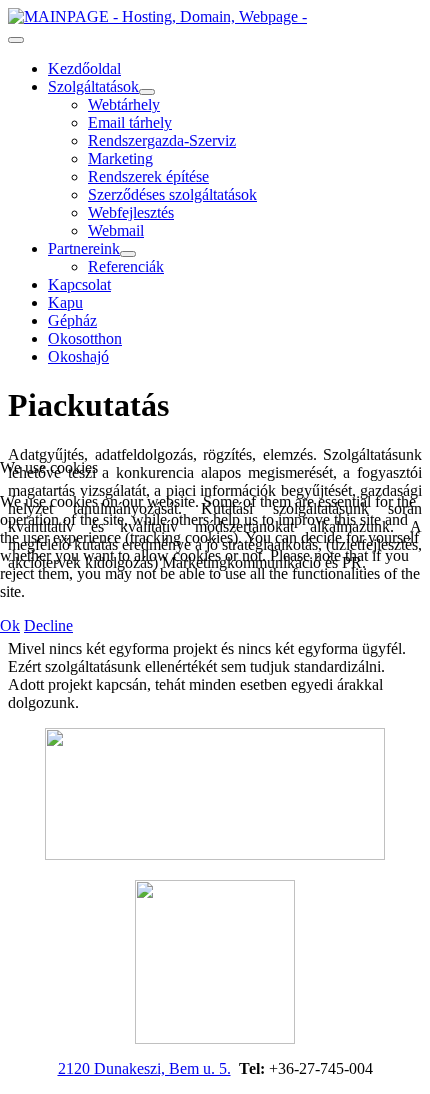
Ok (10, 625)
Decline (48, 625)
